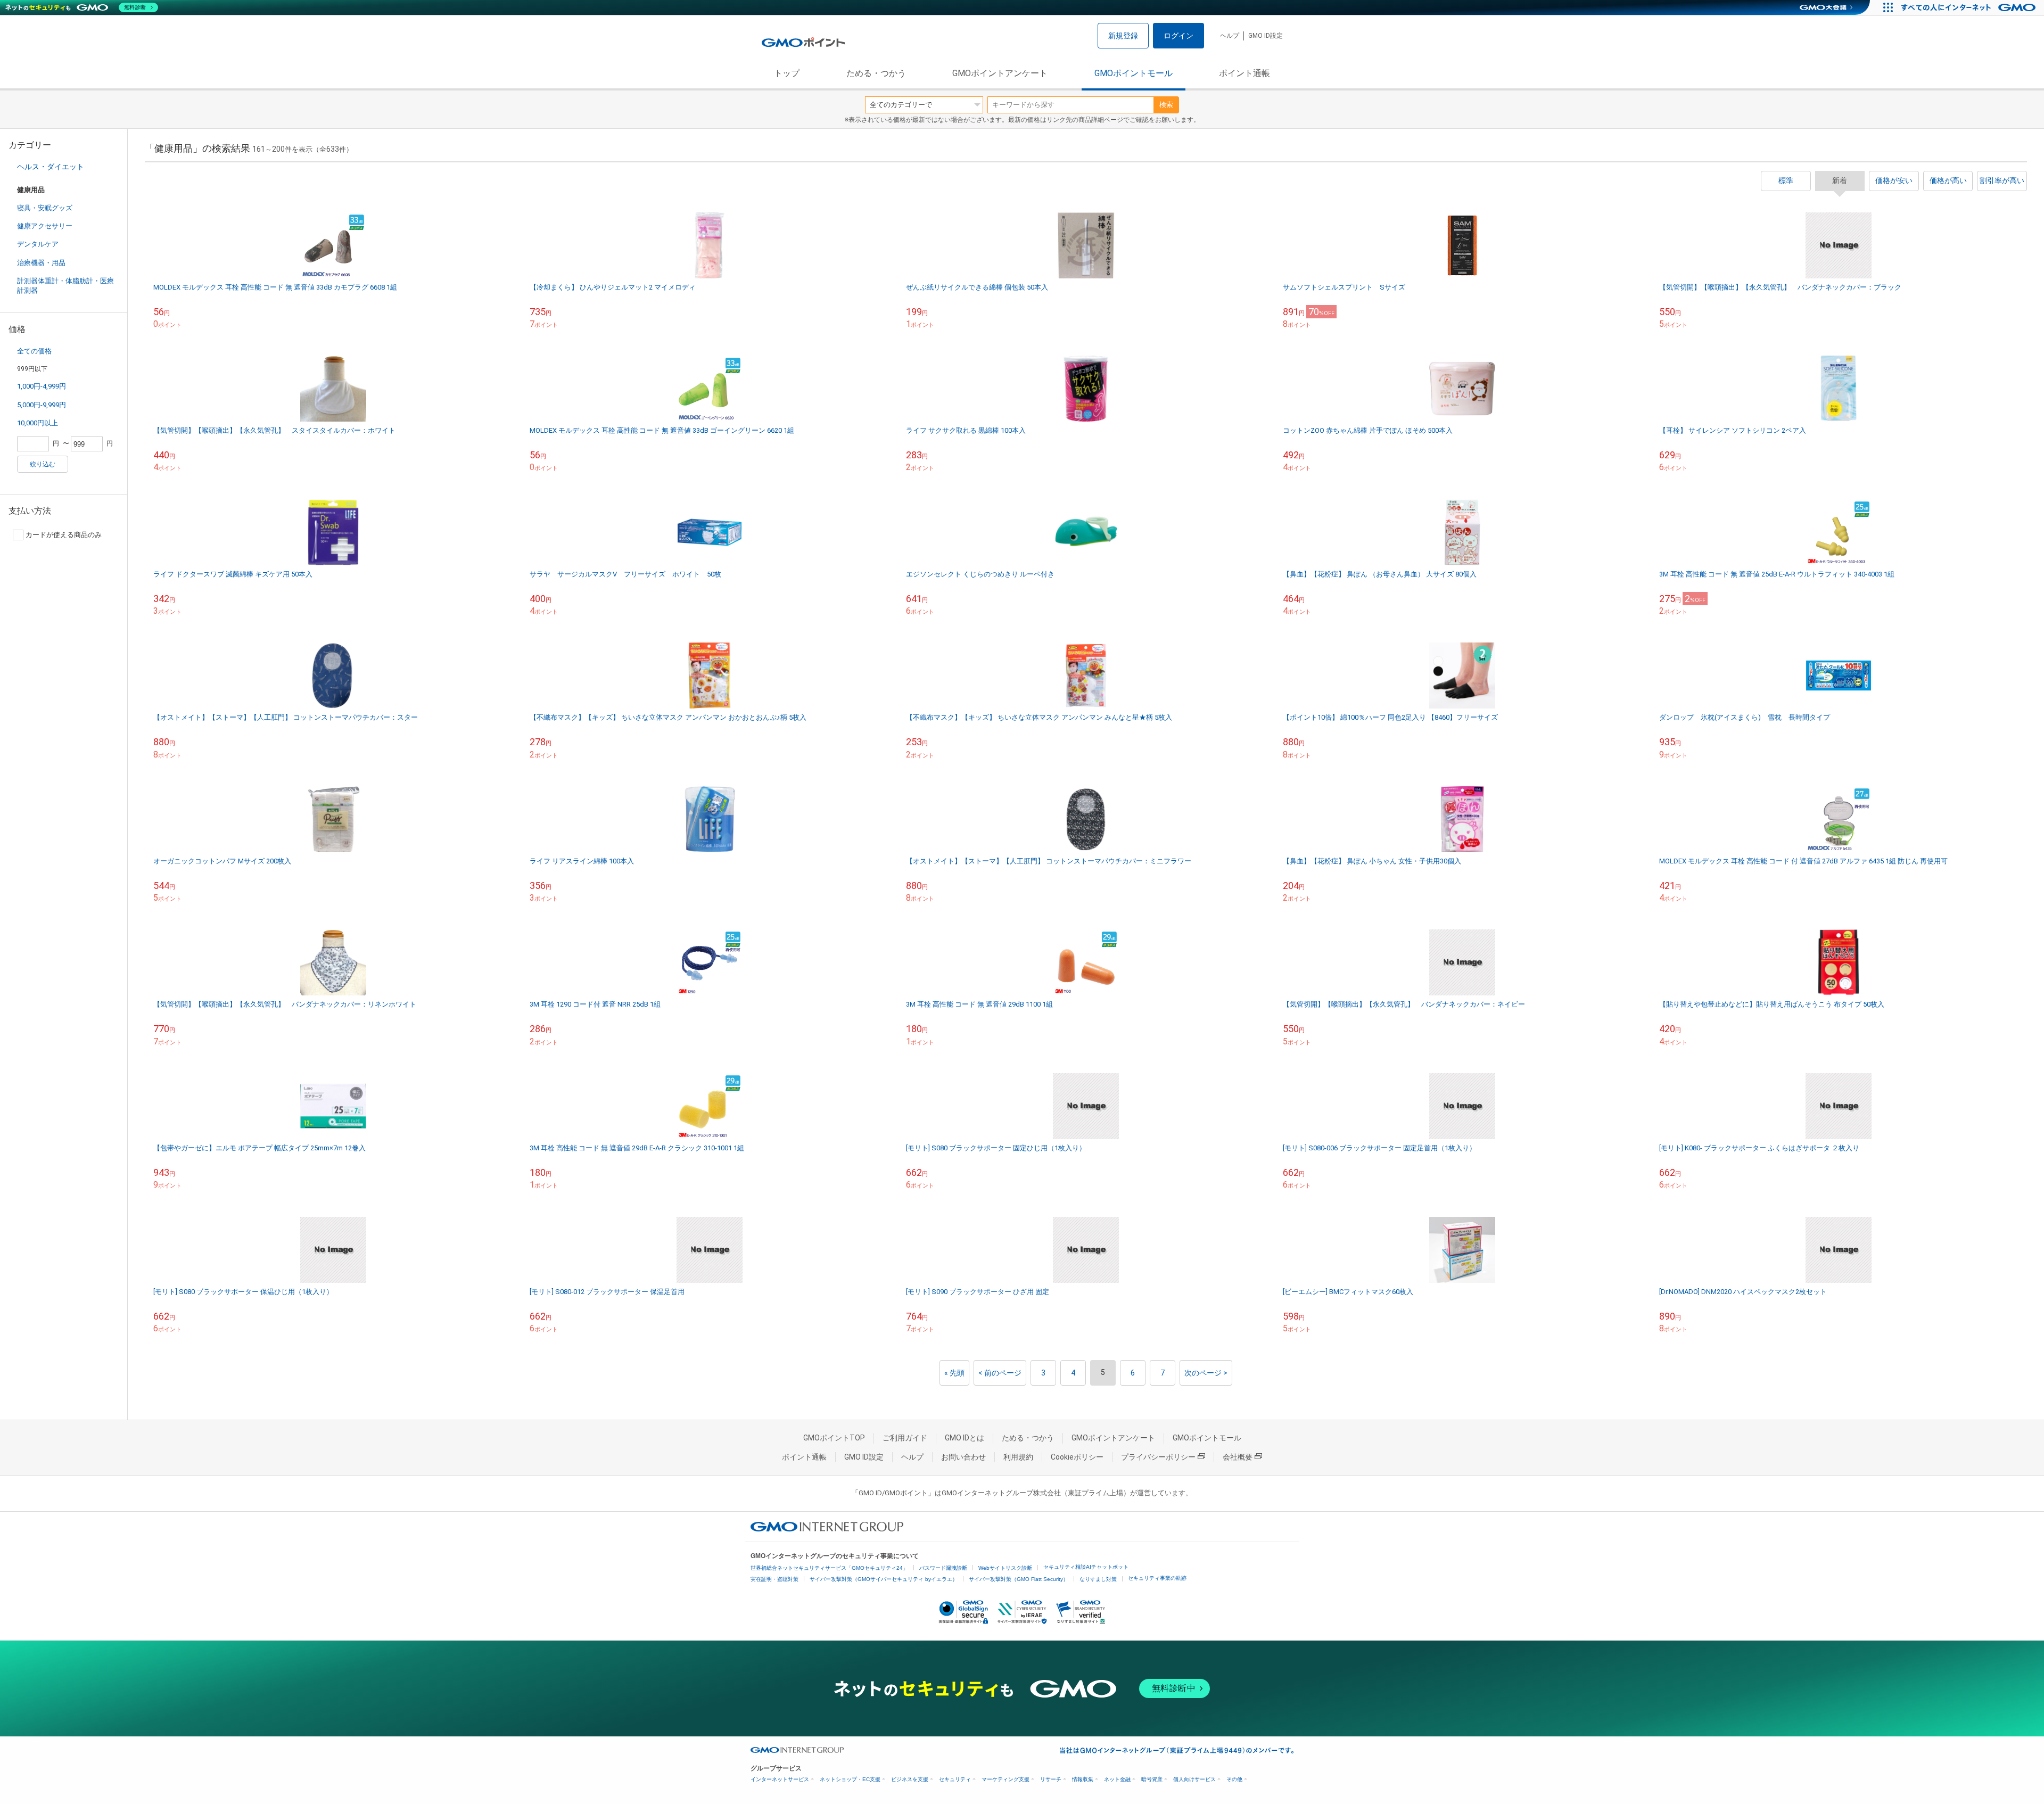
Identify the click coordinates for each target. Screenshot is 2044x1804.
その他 (1234, 1779)
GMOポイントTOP (834, 1438)
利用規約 (1018, 1457)
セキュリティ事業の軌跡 (1157, 1578)
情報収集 (1083, 1779)
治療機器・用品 (41, 263)
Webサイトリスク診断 (1005, 1568)
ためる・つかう (876, 73)
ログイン (1178, 36)
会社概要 (1238, 1457)
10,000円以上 (38, 423)
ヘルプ (1230, 36)
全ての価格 (34, 351)
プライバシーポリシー (1158, 1457)
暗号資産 (1152, 1779)
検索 (1166, 105)
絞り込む (43, 464)
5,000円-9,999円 (42, 405)
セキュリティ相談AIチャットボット (1086, 1567)
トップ (787, 73)
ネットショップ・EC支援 (850, 1779)
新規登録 (1123, 36)
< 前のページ (1000, 1373)
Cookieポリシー (1077, 1457)
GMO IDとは (965, 1438)
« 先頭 (954, 1373)
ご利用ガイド (905, 1438)
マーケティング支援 (1005, 1779)
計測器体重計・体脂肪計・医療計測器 (65, 286)
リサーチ (1051, 1779)
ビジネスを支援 (910, 1779)
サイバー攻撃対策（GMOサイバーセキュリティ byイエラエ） (884, 1579)
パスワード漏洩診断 (943, 1568)
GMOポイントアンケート (1000, 73)
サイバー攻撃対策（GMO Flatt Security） (1019, 1579)
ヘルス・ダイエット (51, 167)
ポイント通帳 (1244, 73)
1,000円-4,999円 (42, 386)
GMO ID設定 (1266, 36)
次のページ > (1206, 1373)
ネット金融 (1117, 1779)
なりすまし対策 (1098, 1579)
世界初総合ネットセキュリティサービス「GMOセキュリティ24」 (829, 1568)
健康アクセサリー (45, 226)
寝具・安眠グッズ (45, 208)
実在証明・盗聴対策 (774, 1579)
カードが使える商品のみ (64, 535)
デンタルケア (38, 244)
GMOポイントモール (1134, 73)
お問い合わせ (963, 1457)
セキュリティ (955, 1779)
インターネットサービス (780, 1779)
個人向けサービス (1194, 1779)
